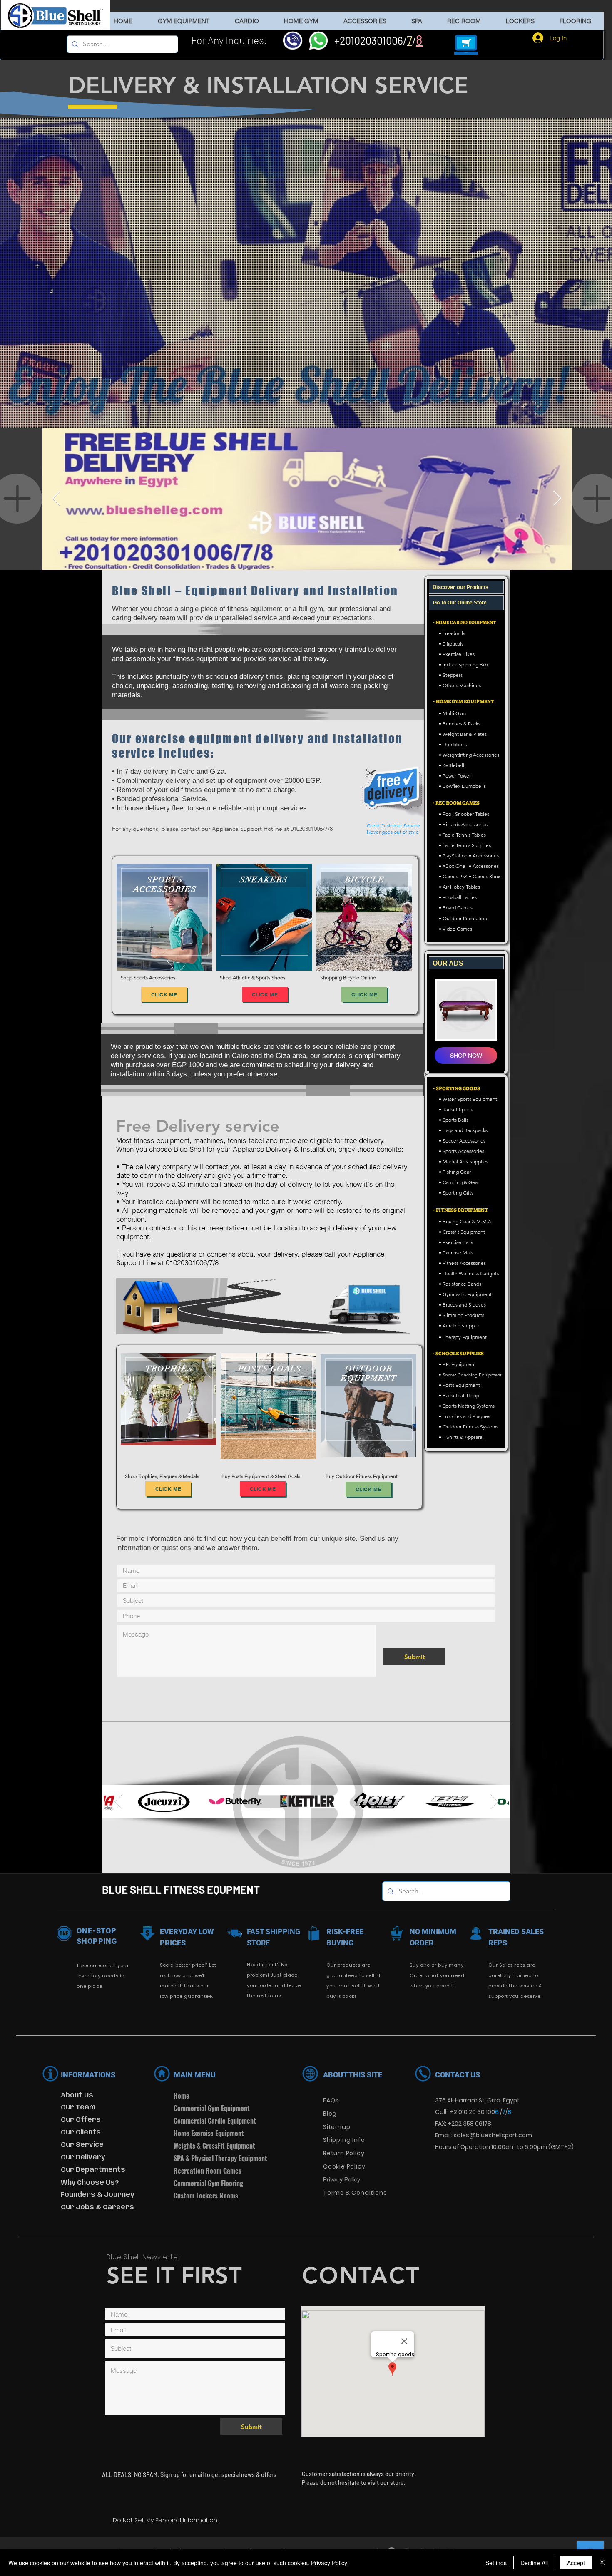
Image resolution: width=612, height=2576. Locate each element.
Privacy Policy (329, 2563)
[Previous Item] (56, 499)
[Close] (602, 2563)
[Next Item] (557, 499)
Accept (576, 2563)
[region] (164, 917)
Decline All (534, 2563)
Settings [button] (496, 2563)
